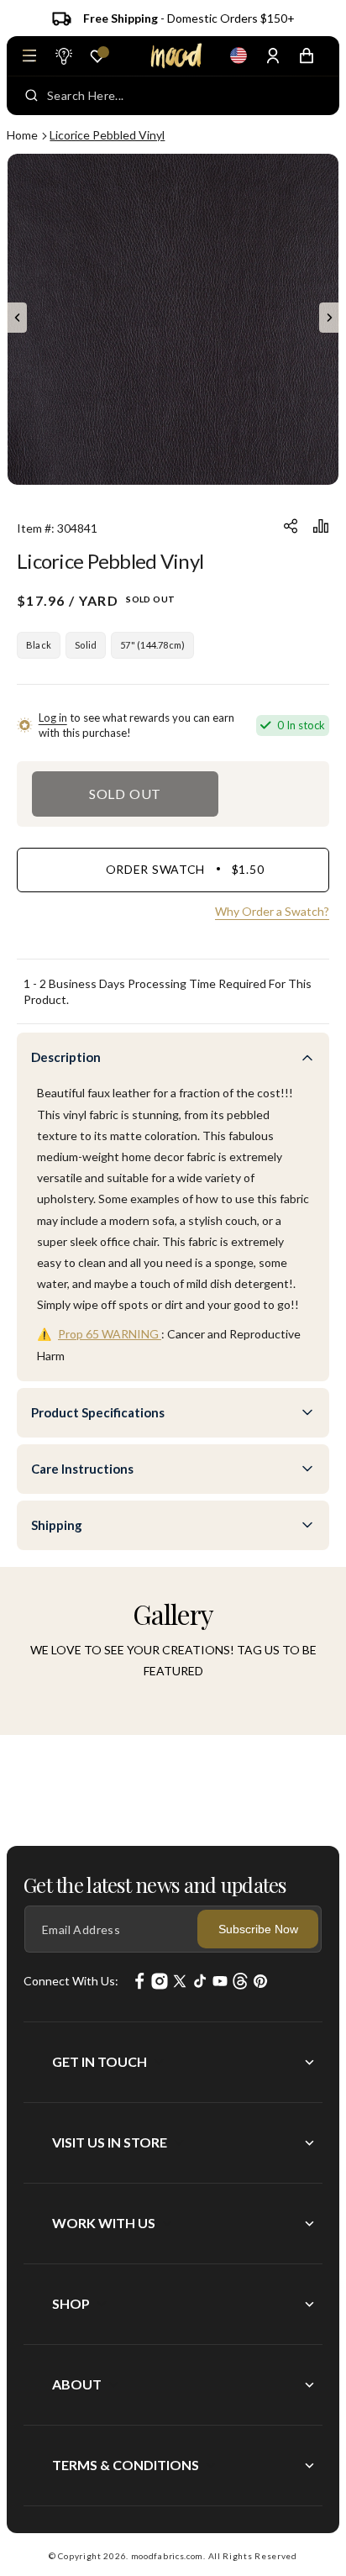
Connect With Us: (71, 1981)
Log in (53, 718)
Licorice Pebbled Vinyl (107, 135)
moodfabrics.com (168, 2556)
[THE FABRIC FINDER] (63, 55)
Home (22, 135)
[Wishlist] (97, 56)
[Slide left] (17, 318)
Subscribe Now (258, 1929)
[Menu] (29, 55)
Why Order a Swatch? (272, 911)
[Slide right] (329, 318)
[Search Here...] (31, 96)
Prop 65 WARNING (110, 1334)
